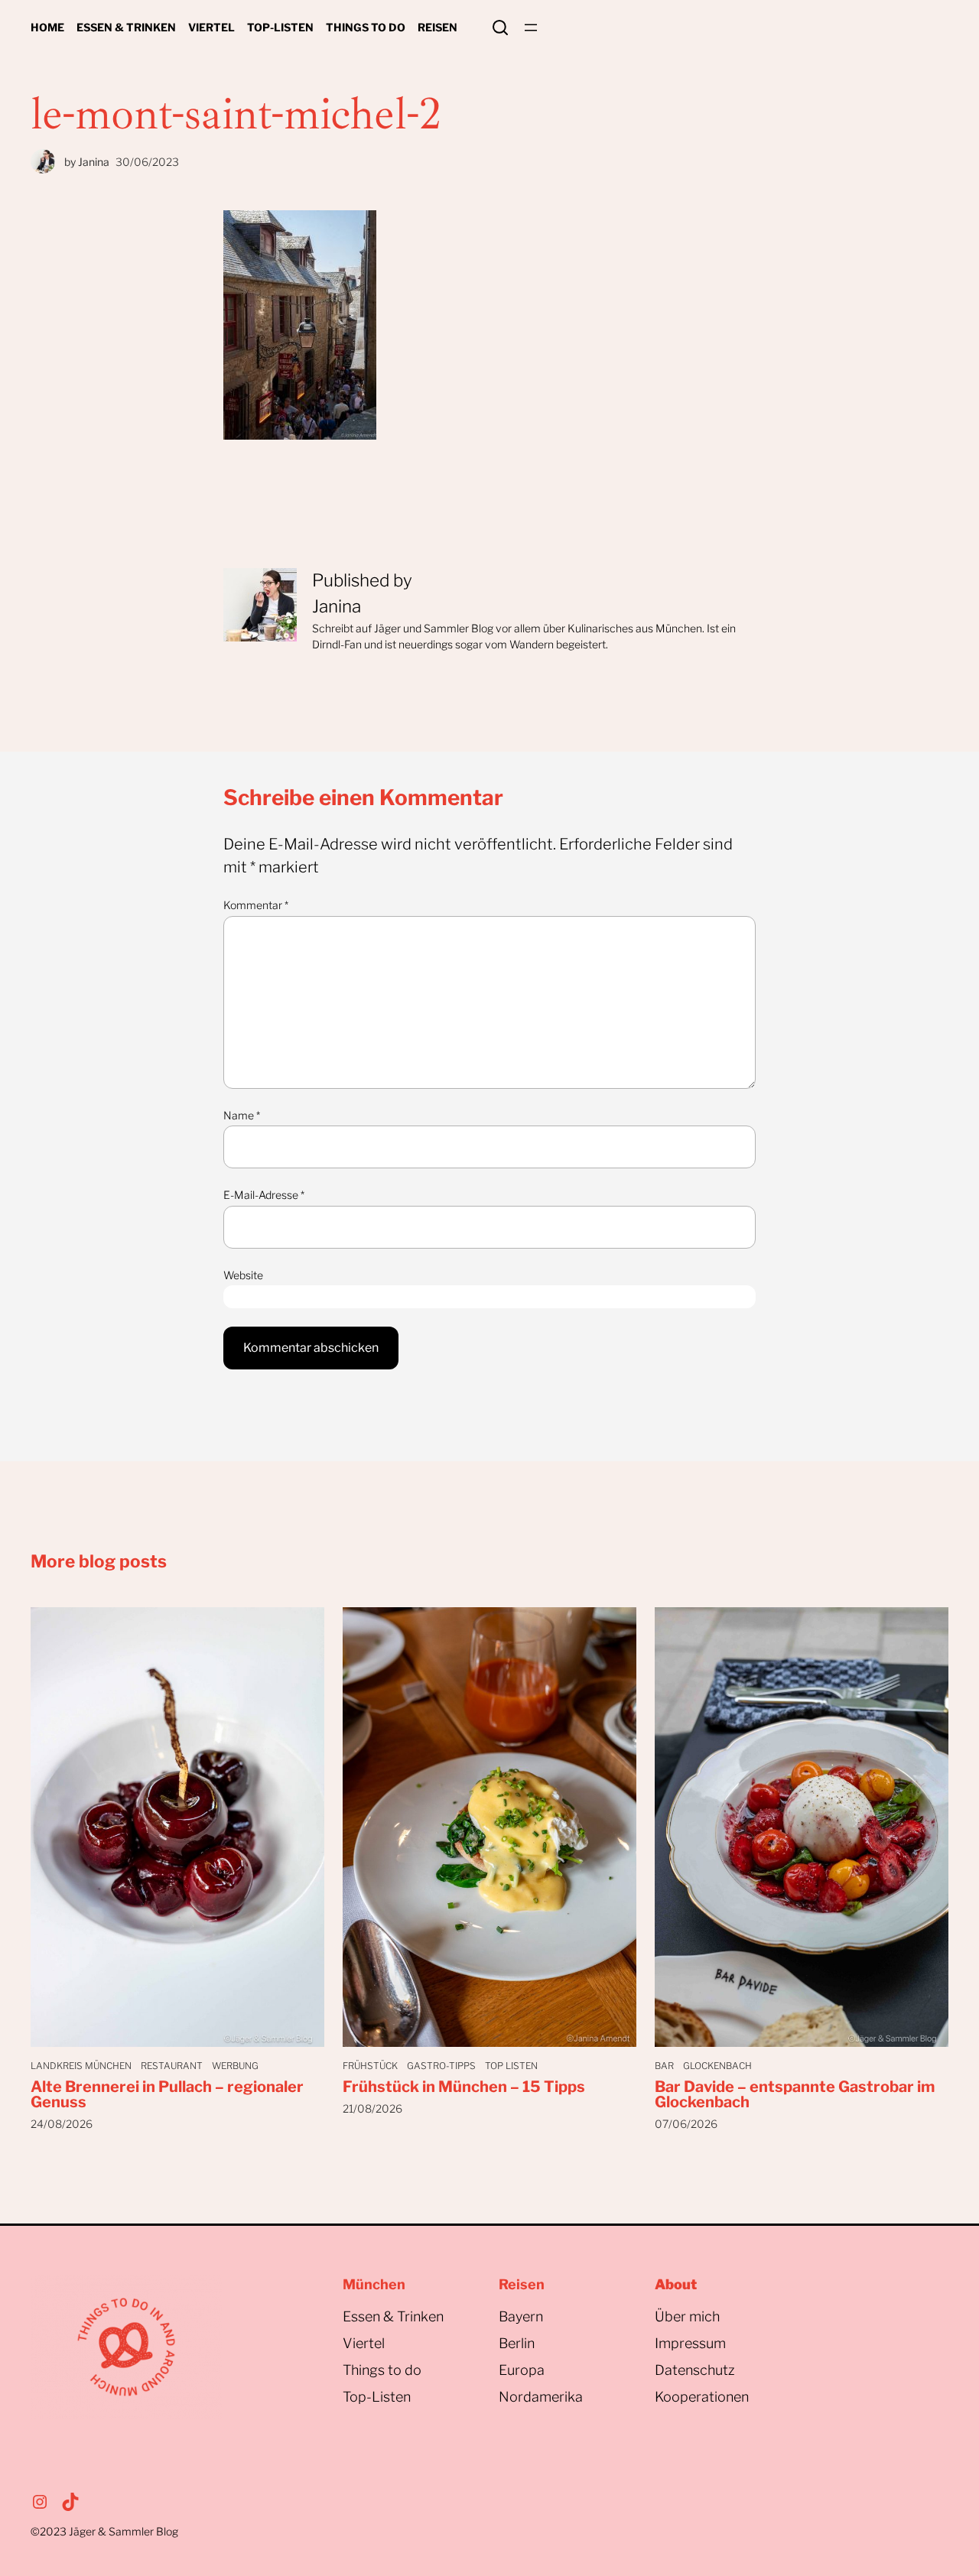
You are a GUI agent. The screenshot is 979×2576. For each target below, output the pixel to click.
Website (243, 1275)
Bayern (521, 2316)
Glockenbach (717, 2066)
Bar (664, 2066)
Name (242, 1115)
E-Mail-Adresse (264, 1195)
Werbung (235, 2066)
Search (500, 28)
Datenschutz (695, 2370)
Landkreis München (81, 2066)
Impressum (690, 2343)
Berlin (517, 2343)
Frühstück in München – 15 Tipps (464, 2087)
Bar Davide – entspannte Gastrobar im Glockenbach (795, 2094)
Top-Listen (377, 2397)
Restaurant (172, 2066)
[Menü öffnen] (531, 28)
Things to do (382, 2370)
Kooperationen (702, 2397)
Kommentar (256, 905)
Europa (522, 2370)
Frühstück (370, 2066)
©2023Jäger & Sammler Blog (104, 2531)
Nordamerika (541, 2397)
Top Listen (511, 2066)
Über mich (687, 2316)
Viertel (364, 2343)
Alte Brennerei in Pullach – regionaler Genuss (167, 2094)
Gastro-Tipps (441, 2066)
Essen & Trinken (393, 2316)
